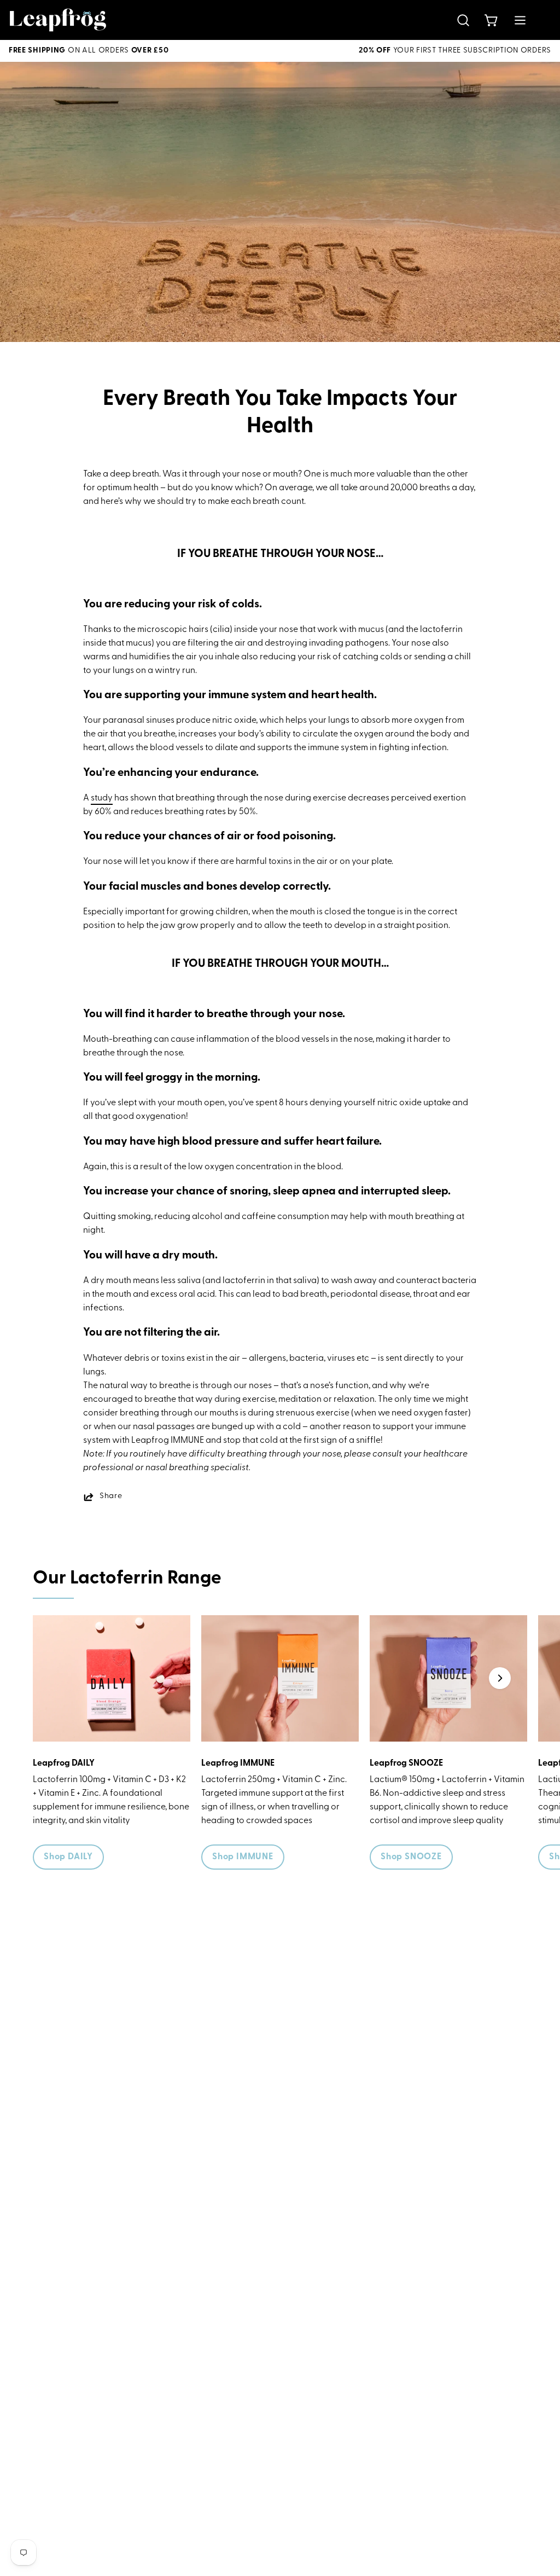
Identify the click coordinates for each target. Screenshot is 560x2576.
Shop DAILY (68, 1857)
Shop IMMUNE (243, 1857)
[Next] (500, 1678)
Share (111, 1496)
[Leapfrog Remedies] (58, 20)
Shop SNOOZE (411, 1857)
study (102, 798)
